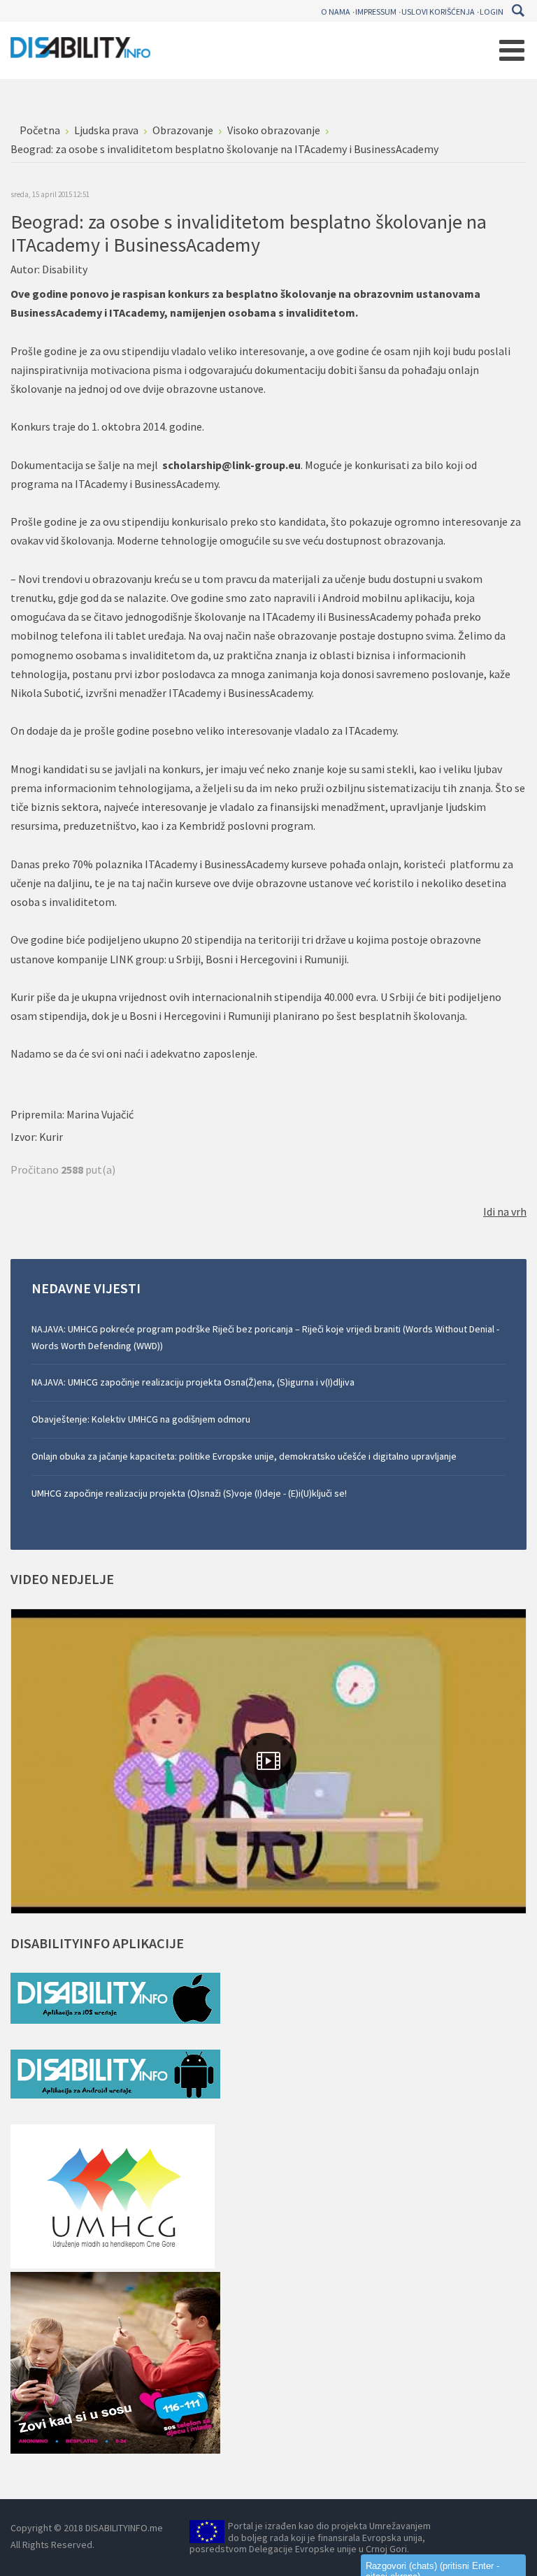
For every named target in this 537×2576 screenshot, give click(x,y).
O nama (336, 12)
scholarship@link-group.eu (231, 465)
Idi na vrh (505, 1211)
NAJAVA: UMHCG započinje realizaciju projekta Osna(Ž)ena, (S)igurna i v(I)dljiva (193, 1382)
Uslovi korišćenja (438, 12)
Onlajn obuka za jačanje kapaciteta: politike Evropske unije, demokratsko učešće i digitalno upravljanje (244, 1456)
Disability (65, 269)
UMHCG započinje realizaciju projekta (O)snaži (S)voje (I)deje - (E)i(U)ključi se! (189, 1493)
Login (492, 12)
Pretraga (518, 10)
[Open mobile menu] (512, 50)
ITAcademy (137, 312)
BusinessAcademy (56, 312)
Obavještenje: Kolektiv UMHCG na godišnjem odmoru (141, 1419)
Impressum (376, 12)
